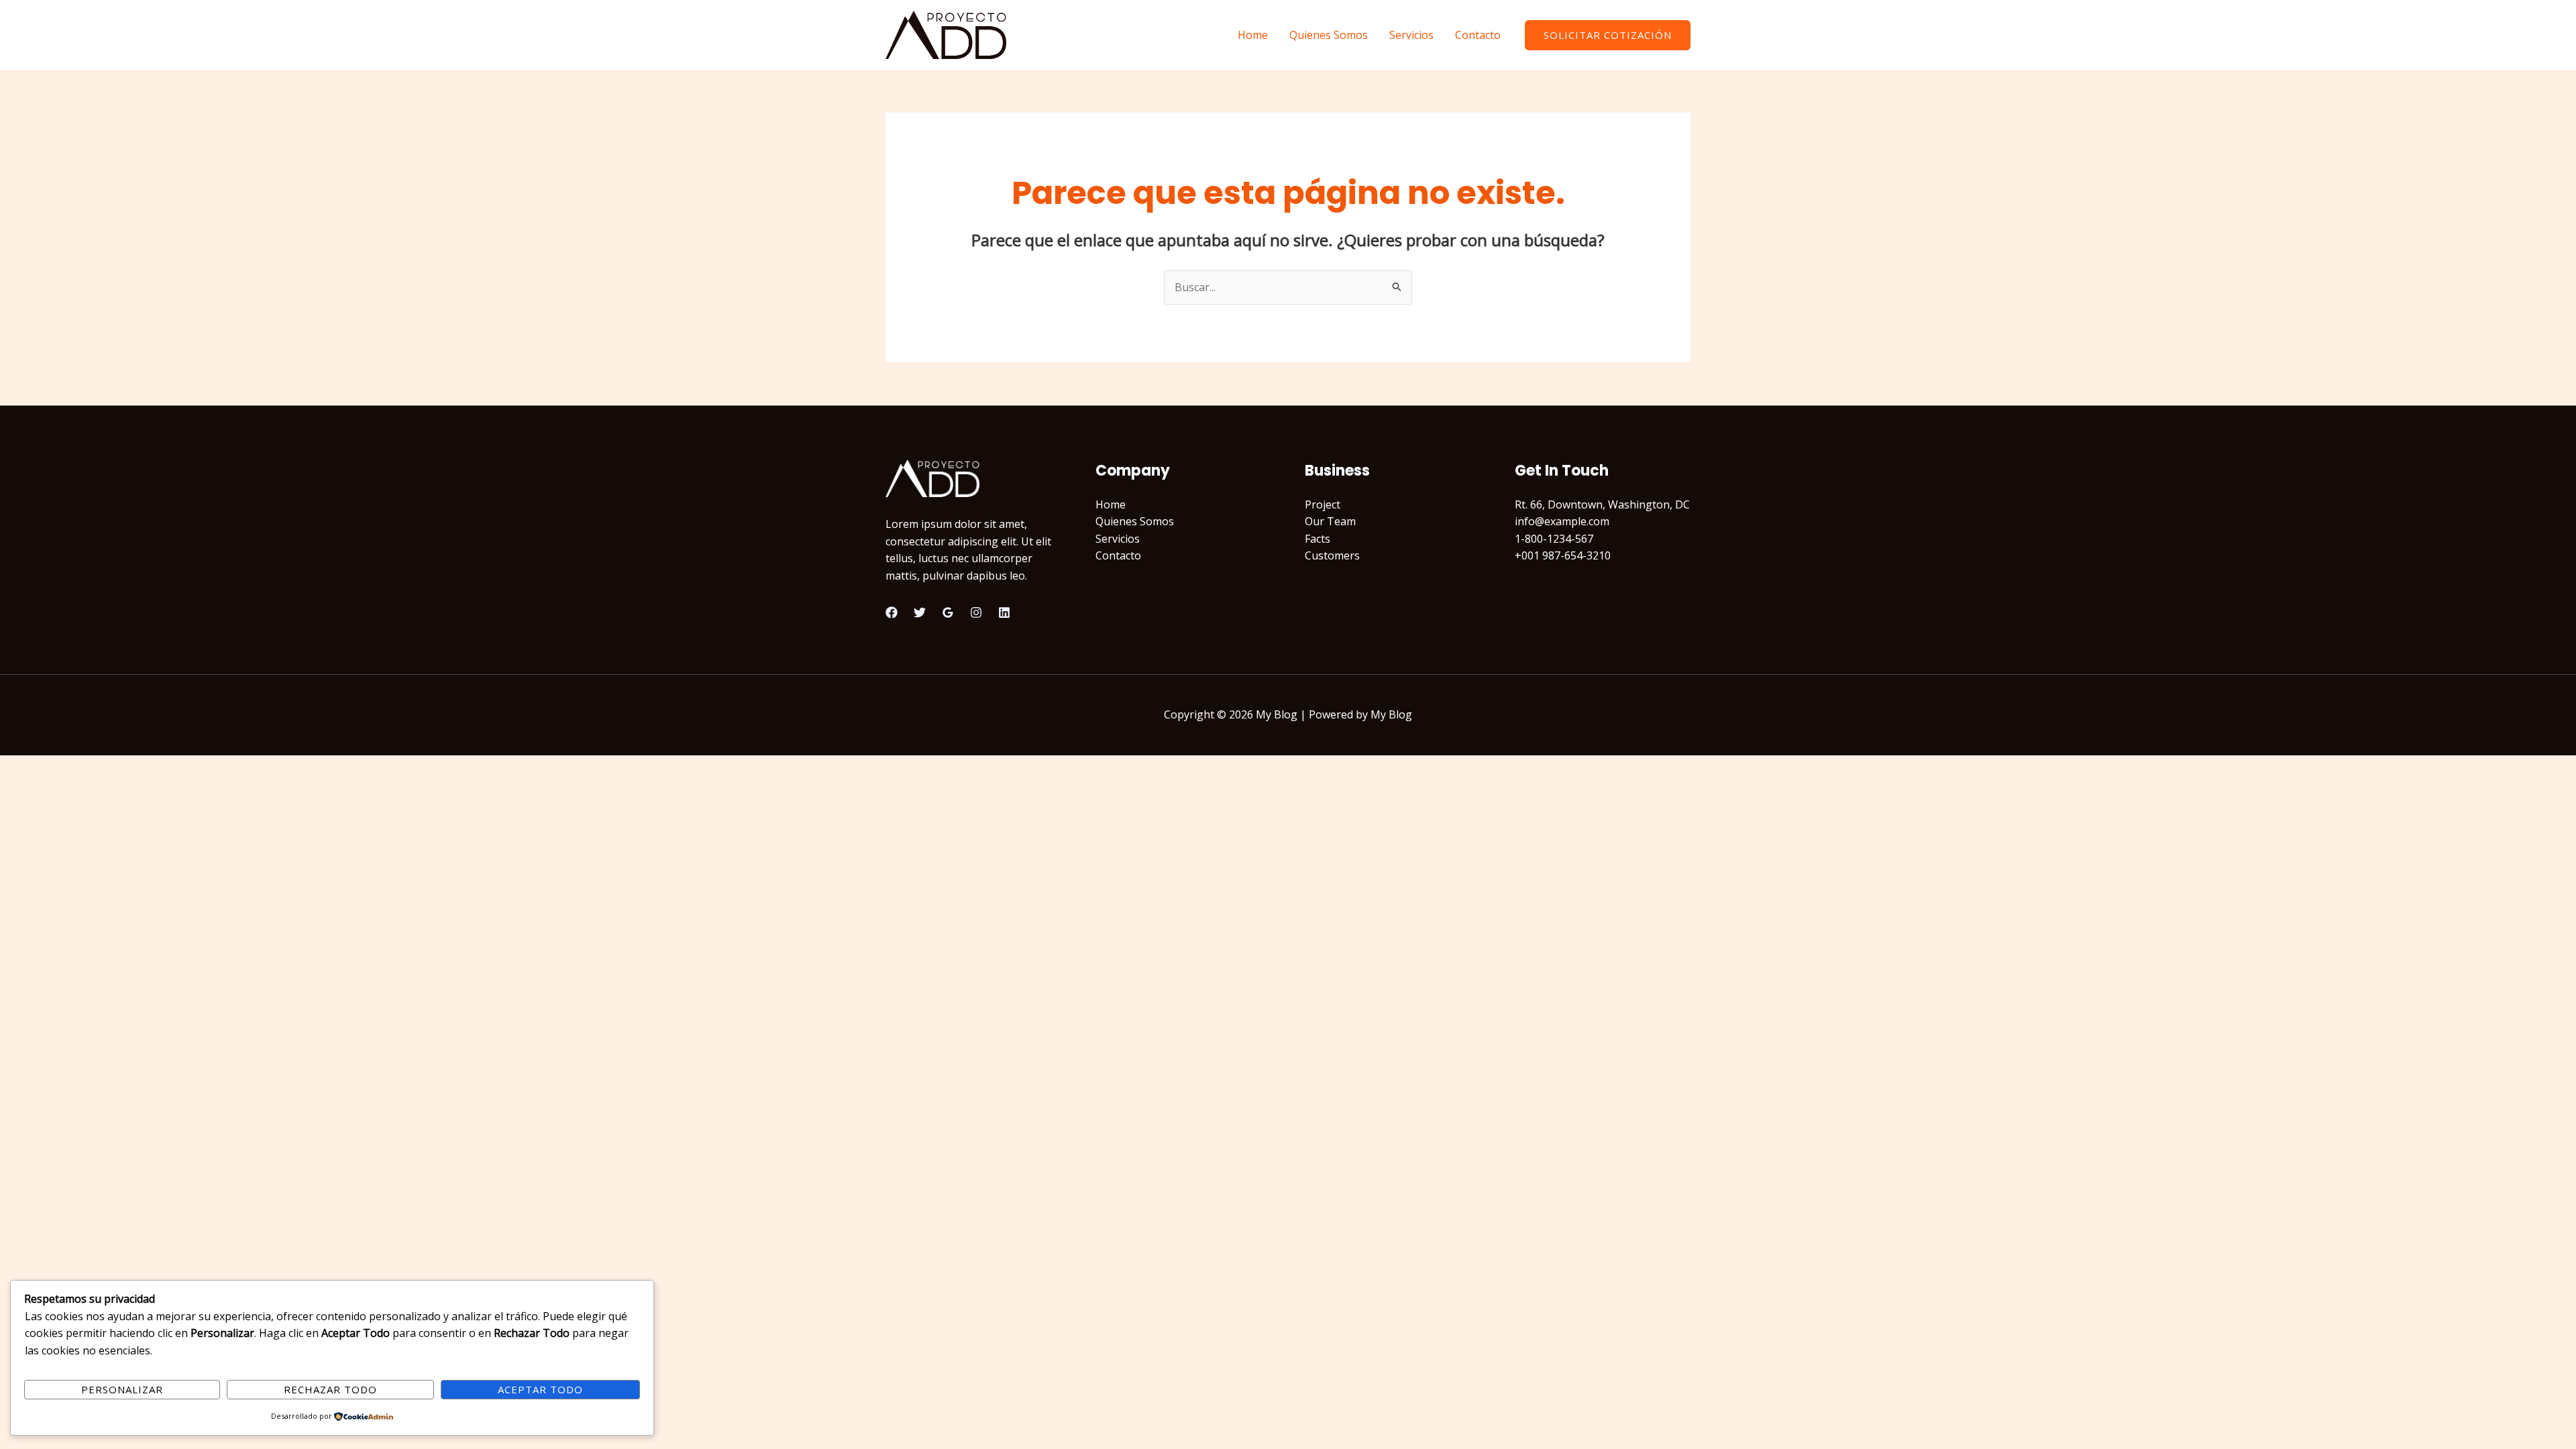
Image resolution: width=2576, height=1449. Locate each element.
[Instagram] (976, 612)
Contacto (1478, 35)
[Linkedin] (1004, 612)
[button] (1608, 35)
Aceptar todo (540, 1389)
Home (1253, 35)
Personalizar (122, 1389)
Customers (1332, 555)
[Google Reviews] (948, 612)
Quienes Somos (1329, 35)
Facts (1318, 539)
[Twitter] (920, 612)
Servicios (1411, 35)
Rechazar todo (330, 1389)
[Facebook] (892, 612)
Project (1323, 504)
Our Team (1330, 521)
